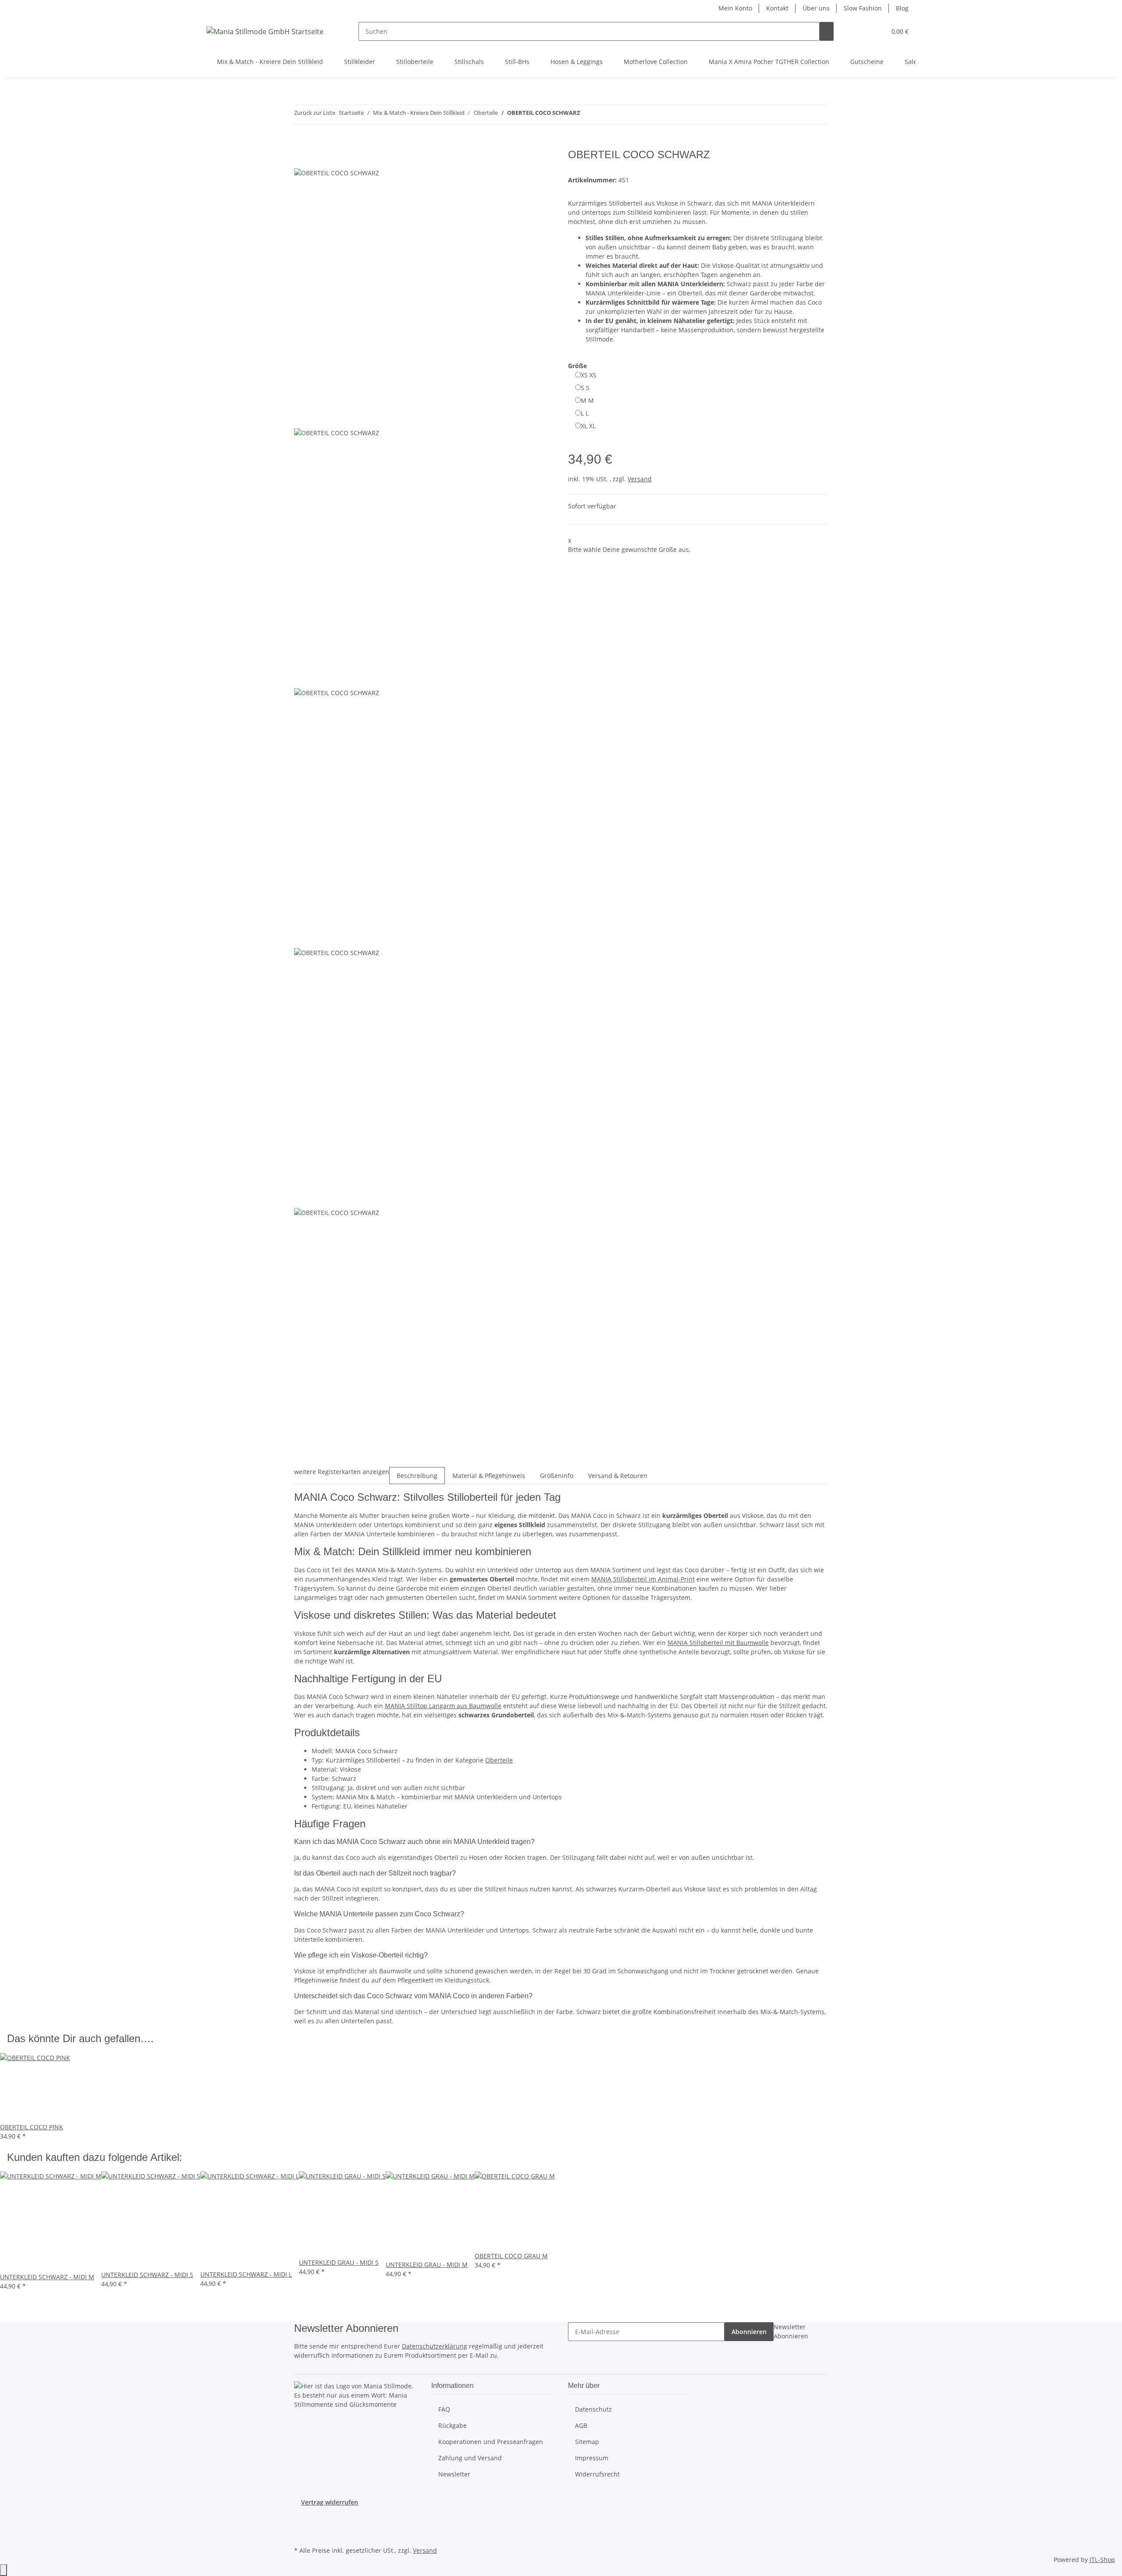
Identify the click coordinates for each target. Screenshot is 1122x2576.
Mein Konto (735, 8)
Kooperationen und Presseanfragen (491, 2442)
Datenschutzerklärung (435, 2346)
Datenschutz (593, 2409)
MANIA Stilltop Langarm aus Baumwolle (443, 1706)
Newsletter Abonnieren (791, 2331)
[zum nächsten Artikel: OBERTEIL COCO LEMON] (603, 115)
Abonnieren (749, 2332)
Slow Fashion (863, 8)
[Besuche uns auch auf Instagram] (301, 2534)
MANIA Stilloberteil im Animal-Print (643, 1579)
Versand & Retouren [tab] (618, 1476)
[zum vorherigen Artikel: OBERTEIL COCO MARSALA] (587, 115)
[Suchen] (827, 31)
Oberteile (499, 1760)
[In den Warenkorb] (301, 144)
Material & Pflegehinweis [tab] (489, 1476)
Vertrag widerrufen (330, 2502)
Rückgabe (453, 2425)
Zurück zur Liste (315, 113)
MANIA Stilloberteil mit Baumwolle (718, 1643)
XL (588, 426)
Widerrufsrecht (597, 2474)
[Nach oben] (4, 2570)
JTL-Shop (1102, 2560)
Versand (640, 479)
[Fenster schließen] (301, 158)
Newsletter (454, 2474)
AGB (581, 2425)
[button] (862, 31)
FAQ (444, 2409)
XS (589, 375)
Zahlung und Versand (470, 2458)
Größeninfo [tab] (557, 1476)
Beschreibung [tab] (417, 1476)
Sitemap (587, 2442)
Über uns (816, 8)
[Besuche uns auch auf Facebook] (301, 2524)
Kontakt (777, 8)
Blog (902, 8)
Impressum (592, 2458)
